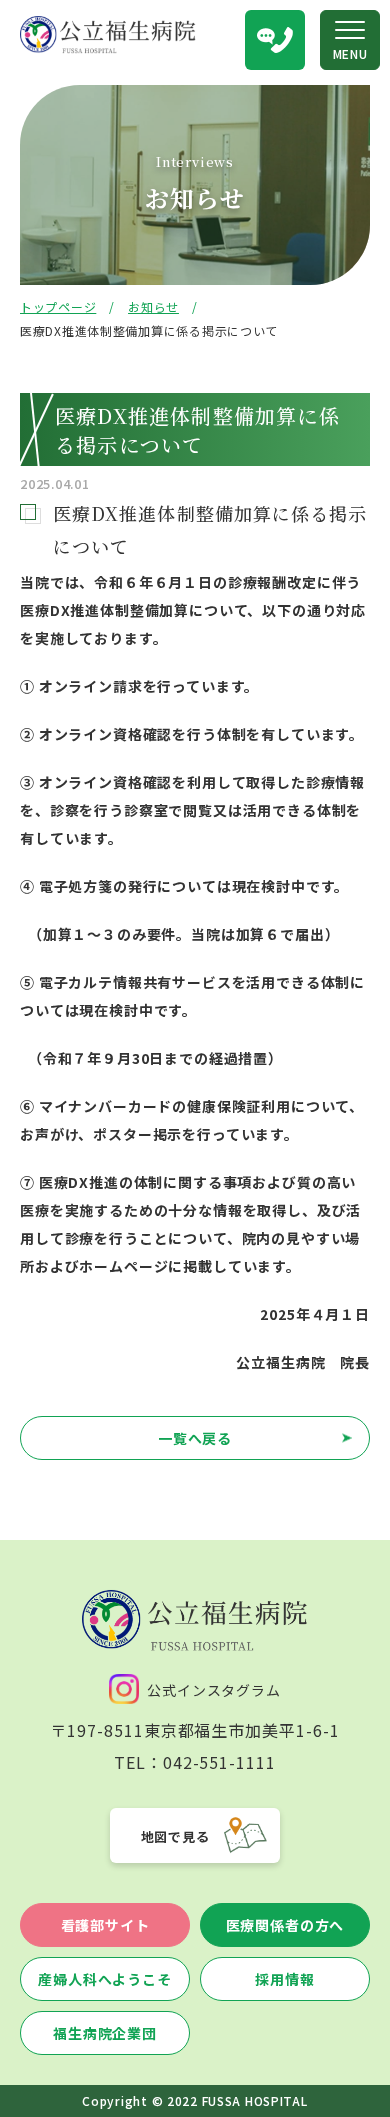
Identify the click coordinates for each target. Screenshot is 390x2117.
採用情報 (284, 1979)
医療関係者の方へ (285, 1925)
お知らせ (153, 306)
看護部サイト (105, 1925)
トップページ (58, 306)
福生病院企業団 (105, 2033)
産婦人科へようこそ (105, 1979)
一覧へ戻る (195, 1438)
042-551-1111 (220, 1762)
